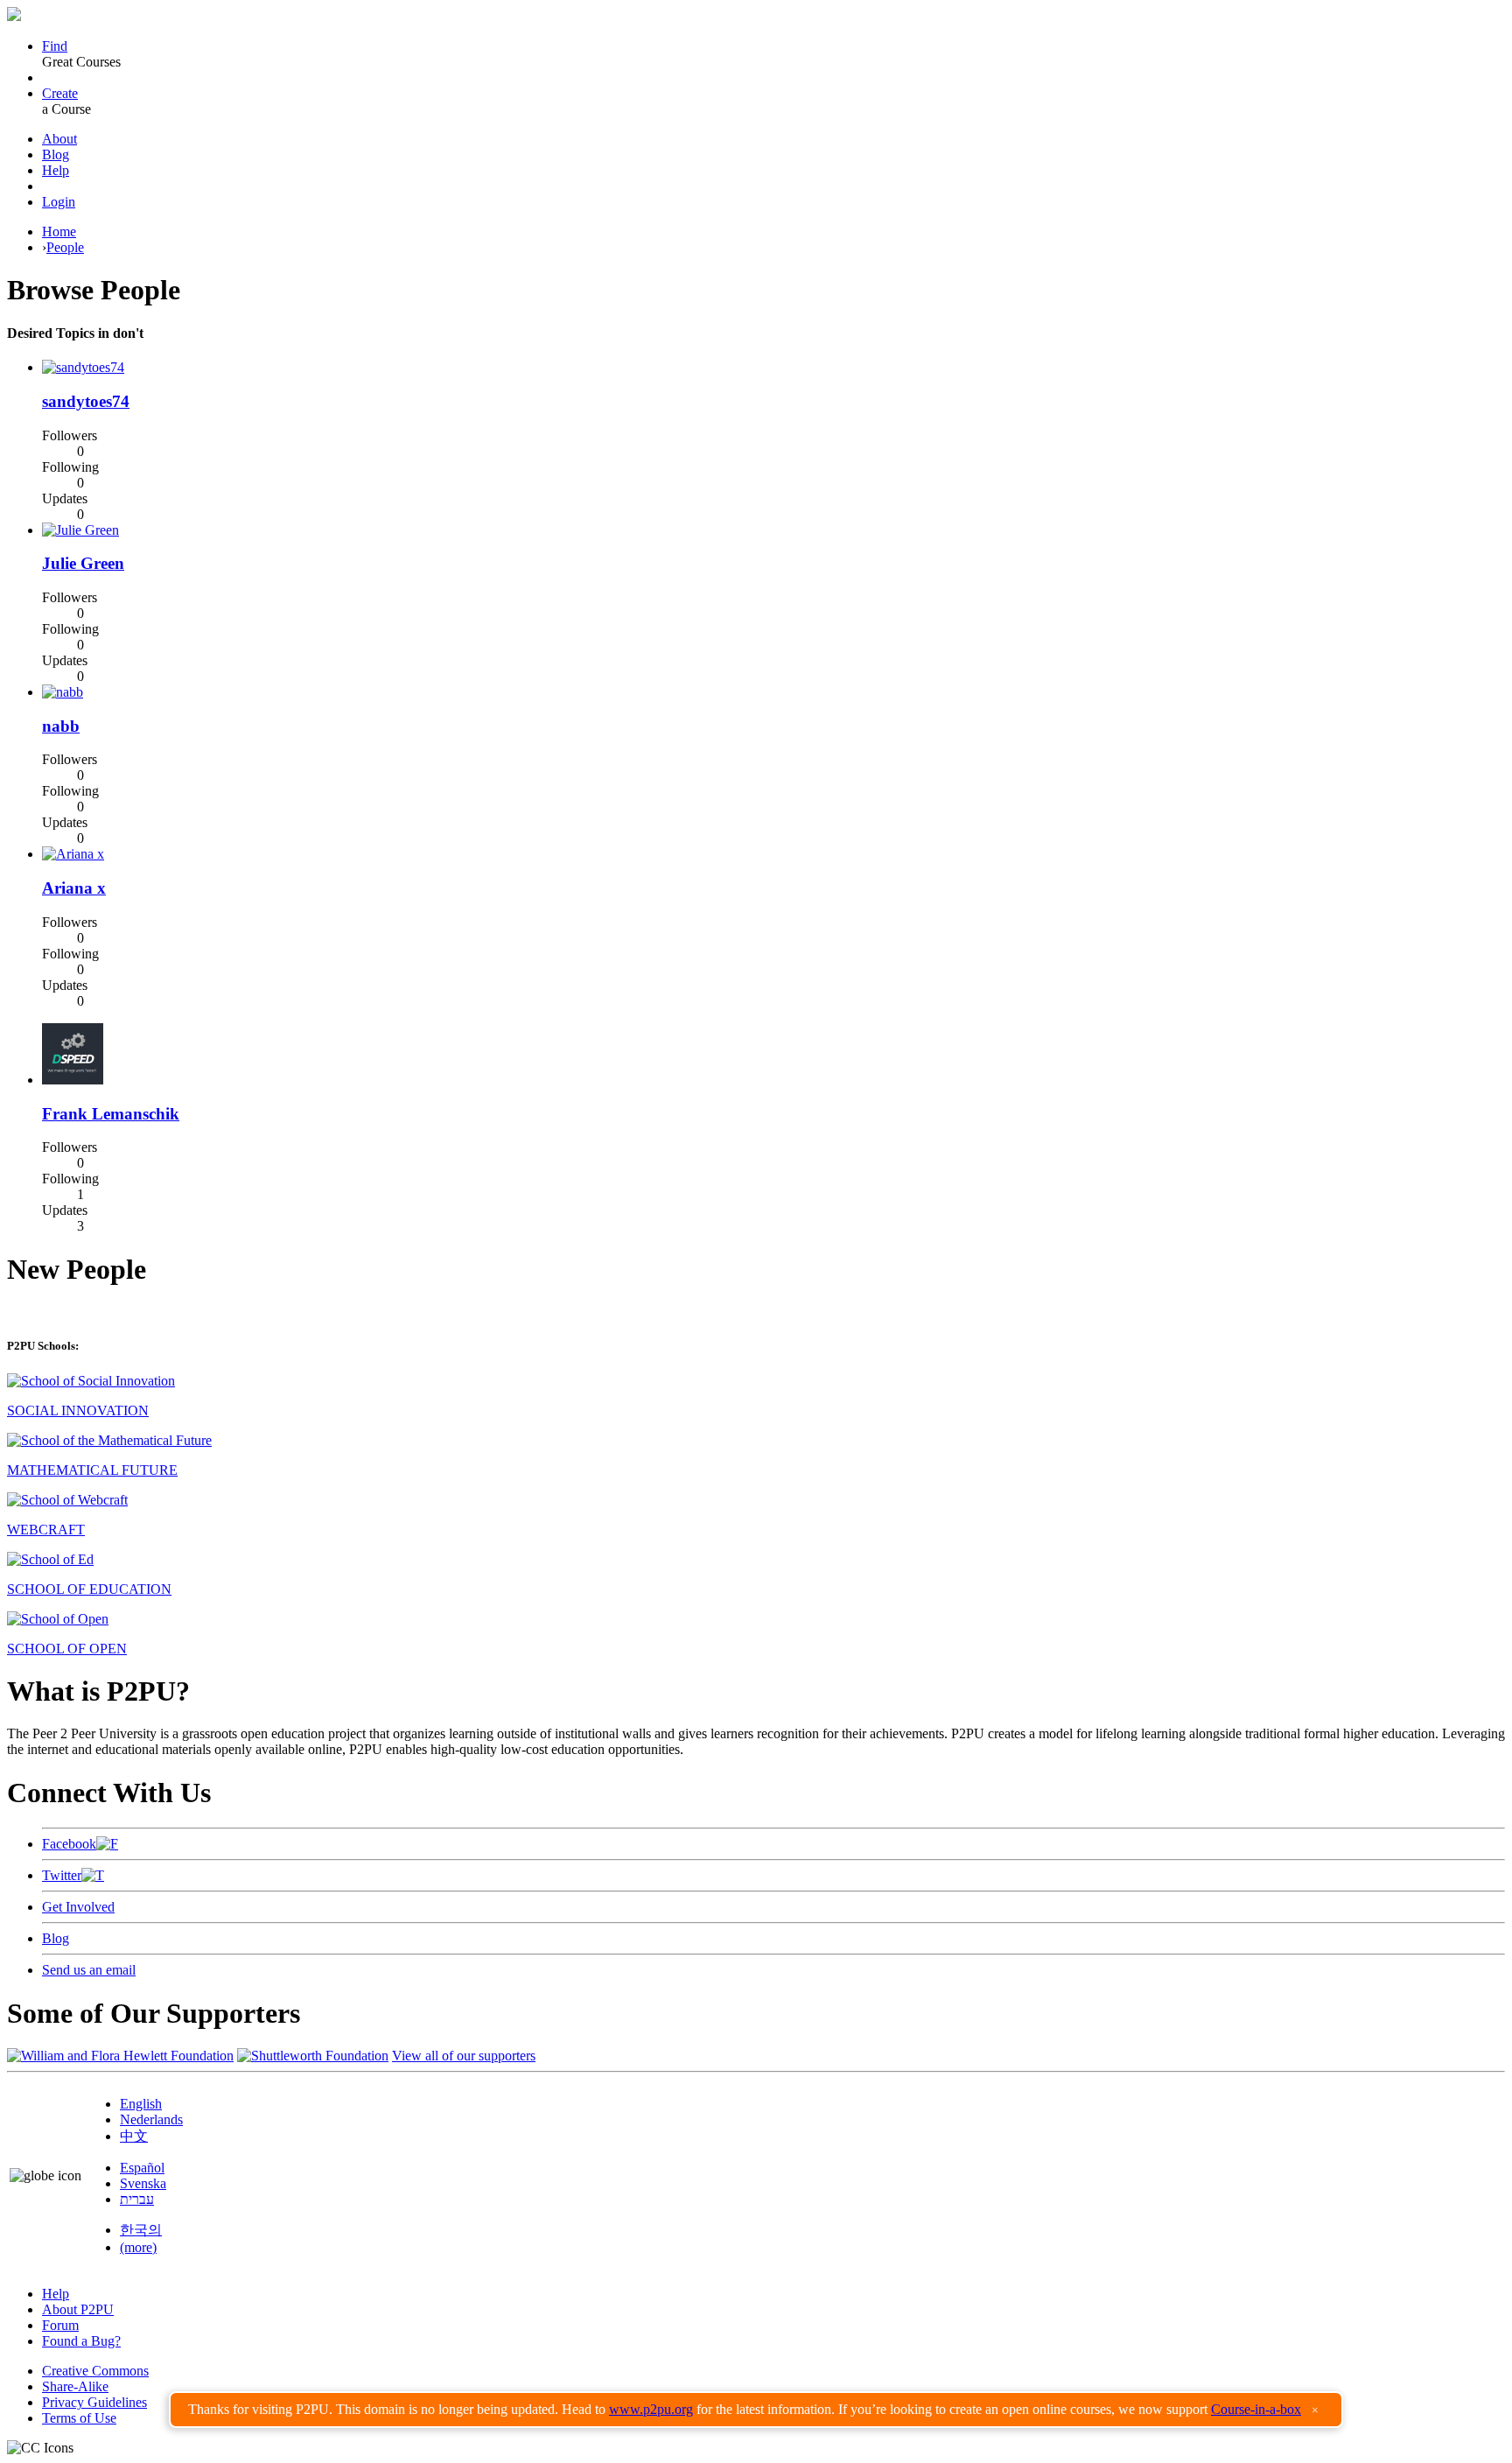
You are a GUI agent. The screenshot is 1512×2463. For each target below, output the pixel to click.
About (59, 139)
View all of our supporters (464, 2056)
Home (59, 232)
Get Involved (78, 1907)
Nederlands (151, 2119)
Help (56, 170)
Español (142, 2168)
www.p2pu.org (651, 2409)
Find (55, 46)
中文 (134, 2136)
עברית (137, 2199)
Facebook (69, 1844)
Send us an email (89, 1970)
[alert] (756, 2410)
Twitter (62, 1875)
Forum (60, 2325)
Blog (56, 154)
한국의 (141, 2230)
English (141, 2104)
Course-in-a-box (1256, 2409)
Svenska (143, 2183)
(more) (138, 2247)
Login (59, 202)
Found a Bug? (81, 2341)
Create (60, 93)
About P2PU (78, 2309)
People (65, 247)
